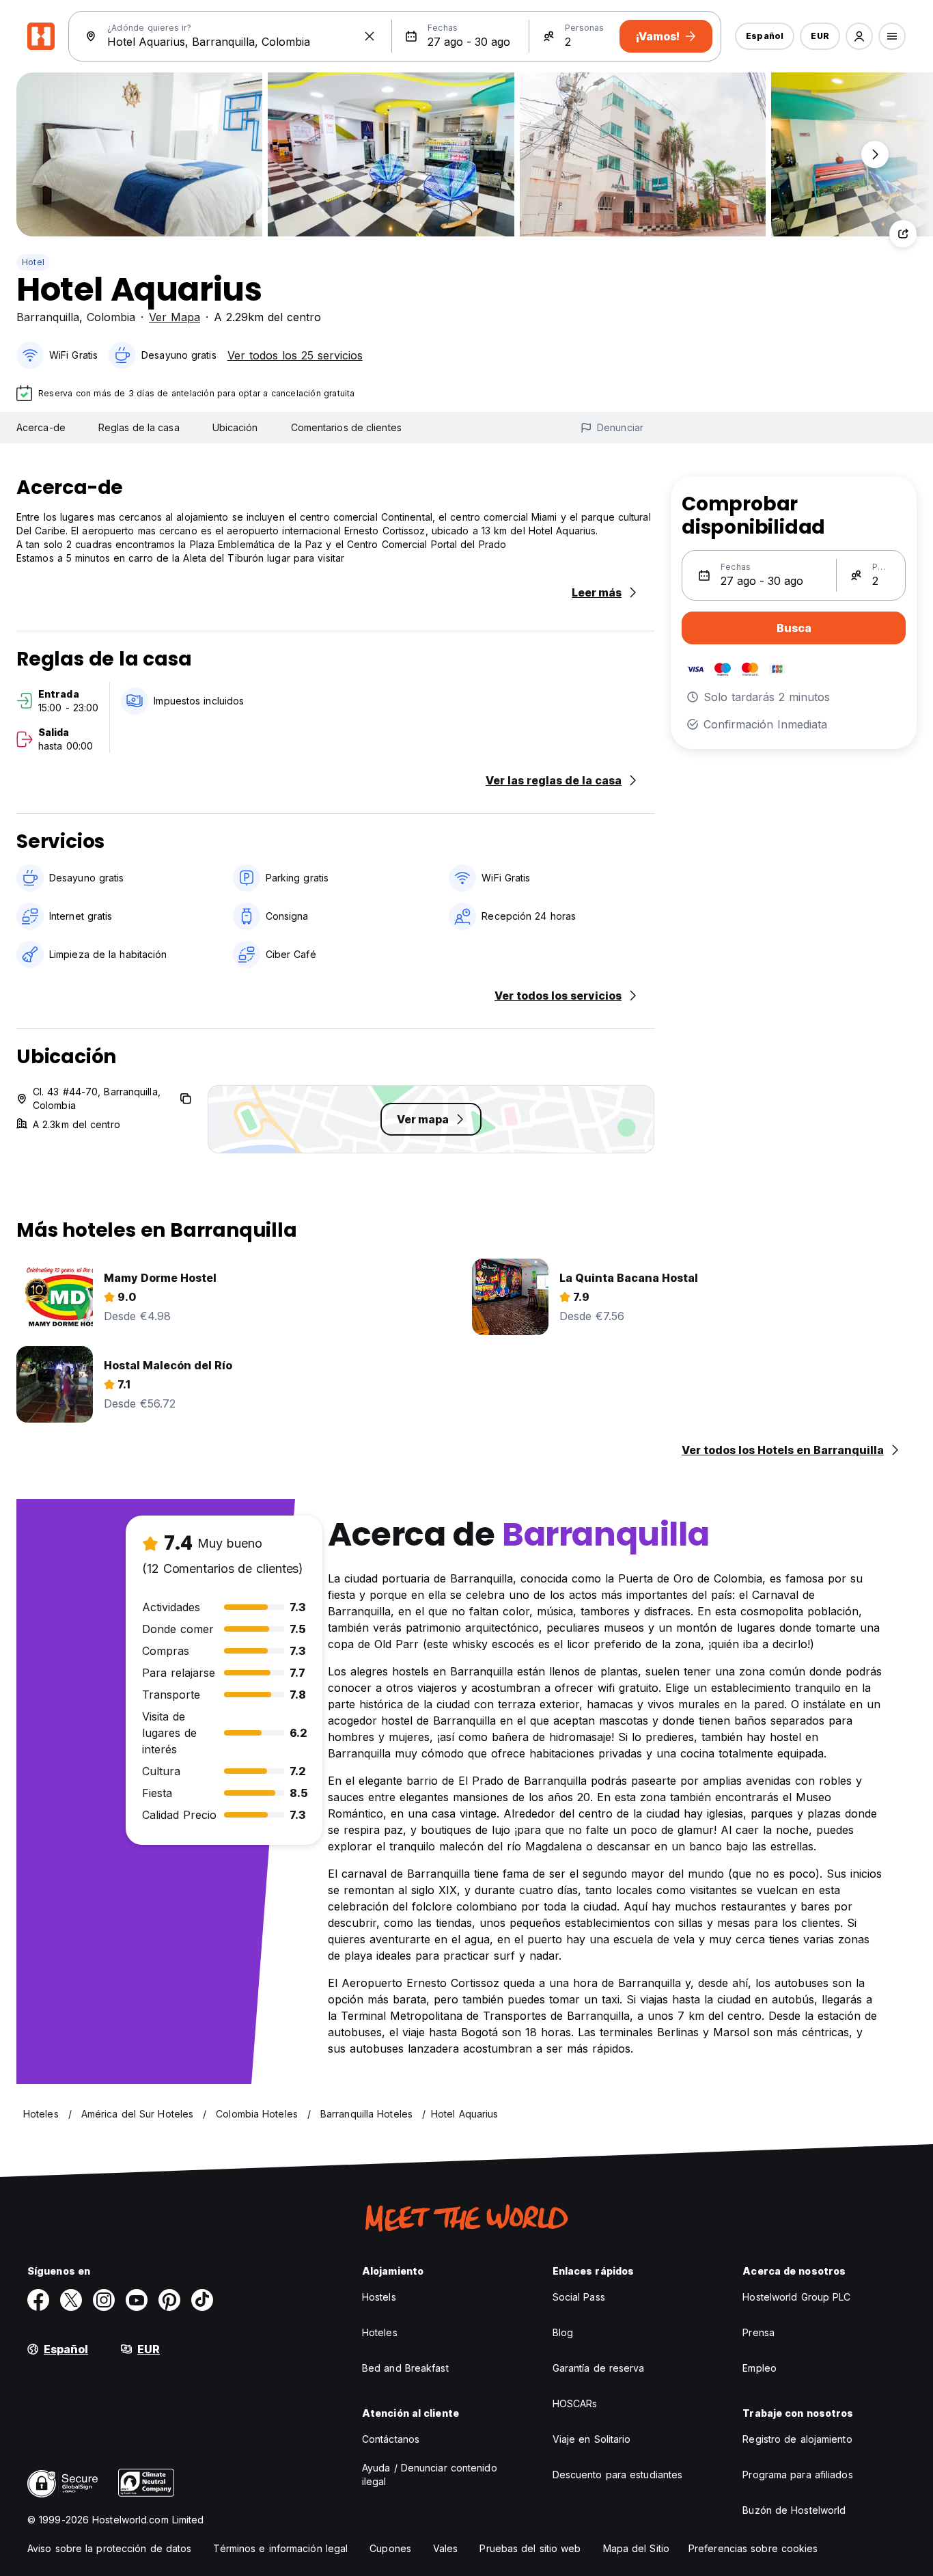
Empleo (760, 2368)
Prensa (758, 2332)
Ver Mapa (175, 317)
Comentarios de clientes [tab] (346, 427)
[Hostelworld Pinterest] (169, 2300)
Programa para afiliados (797, 2475)
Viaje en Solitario (592, 2439)
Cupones (390, 2548)
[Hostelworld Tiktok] (202, 2300)
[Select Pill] (859, 36)
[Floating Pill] (875, 154)
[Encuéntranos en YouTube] (137, 2300)
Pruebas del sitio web (530, 2548)
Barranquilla (48, 317)
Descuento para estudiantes (618, 2475)
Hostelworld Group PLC (796, 2297)
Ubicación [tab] (235, 427)
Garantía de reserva (599, 2368)
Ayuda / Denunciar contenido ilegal (430, 2475)
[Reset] (370, 36)
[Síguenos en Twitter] (71, 2300)
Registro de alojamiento (797, 2439)
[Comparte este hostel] (903, 234)
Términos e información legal (280, 2548)
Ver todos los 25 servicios (295, 355)
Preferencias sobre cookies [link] (753, 2548)
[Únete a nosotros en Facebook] (38, 2300)
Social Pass (579, 2297)
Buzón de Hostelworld (794, 2510)
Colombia (111, 317)
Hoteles (380, 2332)
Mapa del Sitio (636, 2548)
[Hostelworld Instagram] (104, 2300)
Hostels (379, 2297)
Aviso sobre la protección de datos (109, 2548)
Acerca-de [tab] (41, 427)
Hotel (33, 262)
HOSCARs (575, 2403)
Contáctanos (391, 2439)
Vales (446, 2548)
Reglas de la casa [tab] (139, 427)
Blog (563, 2332)
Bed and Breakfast (405, 2368)
